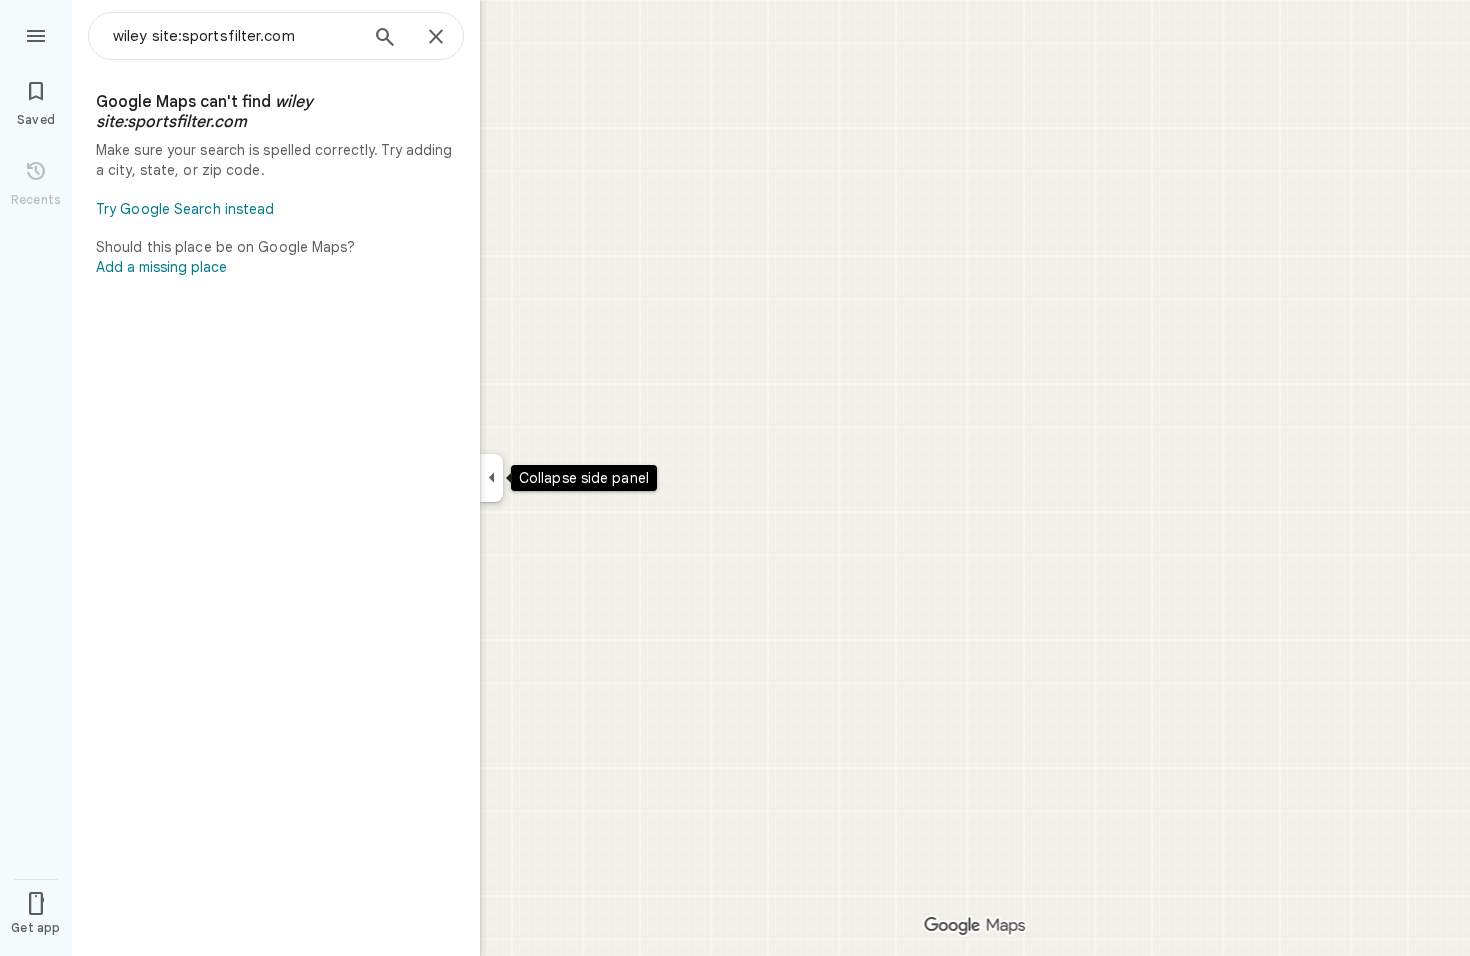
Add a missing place (161, 267)
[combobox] (235, 36)
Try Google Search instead (185, 209)
